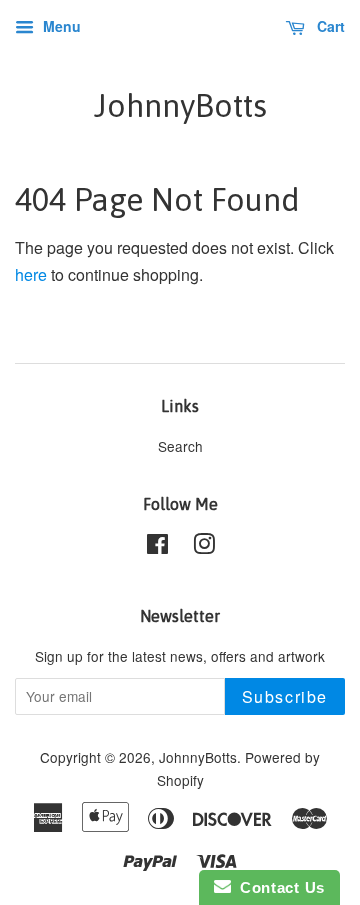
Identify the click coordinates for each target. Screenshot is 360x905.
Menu (60, 26)
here (31, 274)
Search (180, 446)
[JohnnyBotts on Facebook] (157, 547)
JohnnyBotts (180, 105)
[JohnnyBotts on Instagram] (204, 547)
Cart (329, 26)
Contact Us (278, 887)
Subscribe (285, 696)
